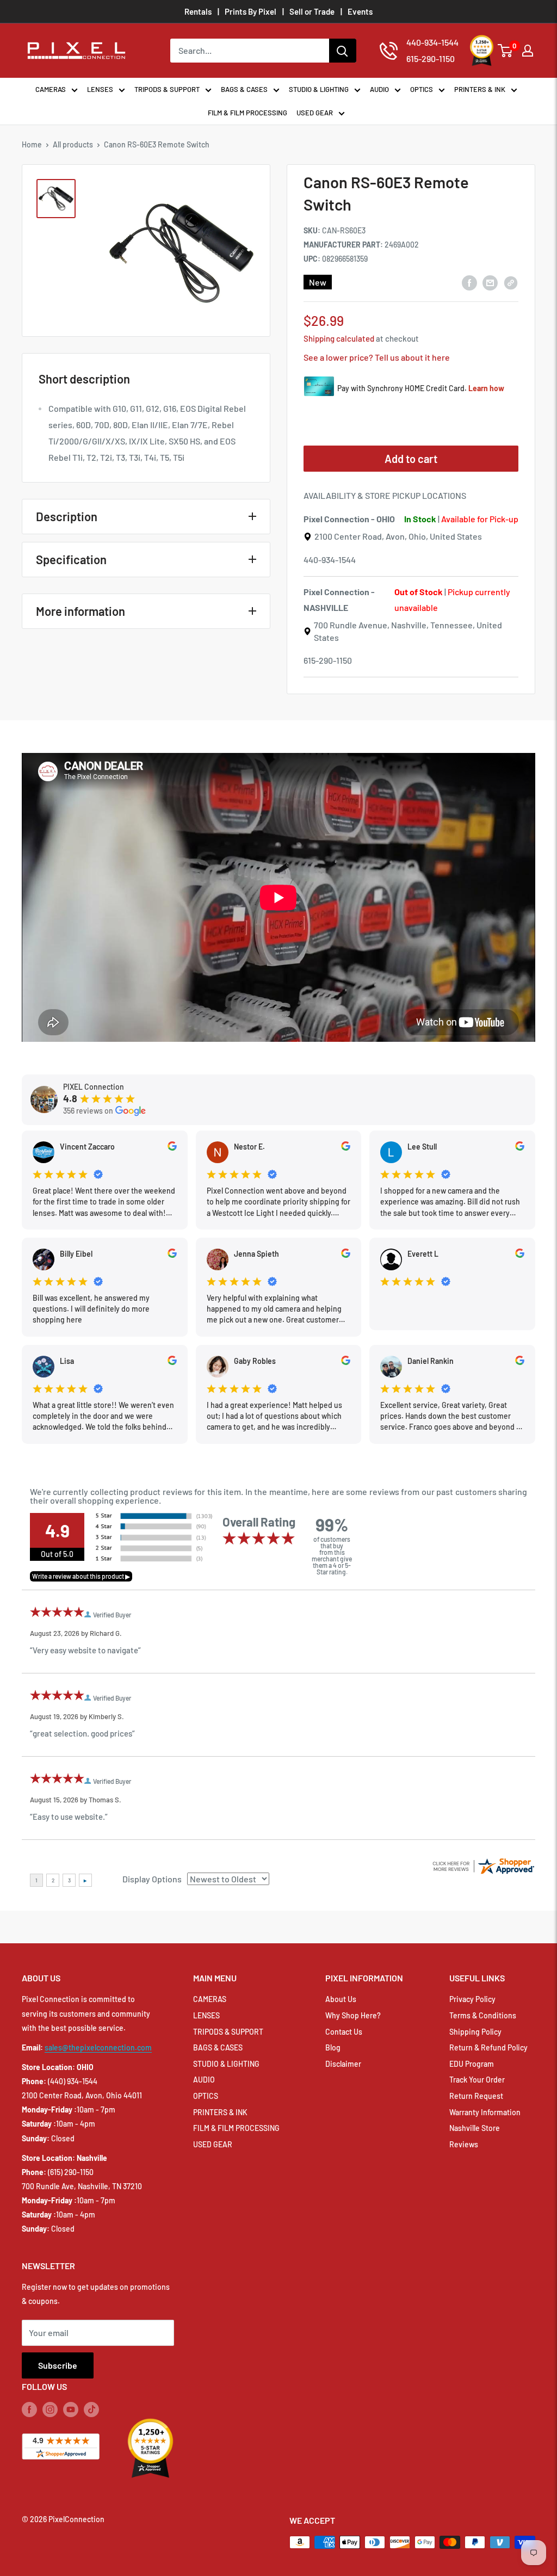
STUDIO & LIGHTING (319, 89)
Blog (333, 2047)
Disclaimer (343, 2064)
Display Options (152, 1879)
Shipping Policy (475, 2032)
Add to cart (411, 459)
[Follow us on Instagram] (50, 2409)
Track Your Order (477, 2080)
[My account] (528, 51)
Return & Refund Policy (488, 2047)
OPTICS (422, 89)
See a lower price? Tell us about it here (377, 357)
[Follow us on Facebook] (29, 2409)
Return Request (476, 2096)
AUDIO (379, 89)
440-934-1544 (330, 560)
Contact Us (344, 2032)
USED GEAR (315, 113)
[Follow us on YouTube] (71, 2409)
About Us (341, 1999)
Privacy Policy (472, 1999)
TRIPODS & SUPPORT (167, 89)
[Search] (343, 51)
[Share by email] (490, 282)
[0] (506, 51)
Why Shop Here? (353, 2015)
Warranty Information (485, 2112)
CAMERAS (51, 89)
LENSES (100, 89)
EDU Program (472, 2064)
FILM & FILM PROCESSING (247, 113)
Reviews (464, 2144)
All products (73, 144)
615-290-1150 (328, 660)
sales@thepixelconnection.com (98, 2047)
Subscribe (58, 2365)
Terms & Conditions (483, 2015)
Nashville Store (475, 2128)
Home (32, 144)
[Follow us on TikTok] (91, 2409)
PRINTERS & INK (480, 89)
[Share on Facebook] (469, 282)
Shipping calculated (339, 338)
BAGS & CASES (244, 89)
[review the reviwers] (172, 1148)
